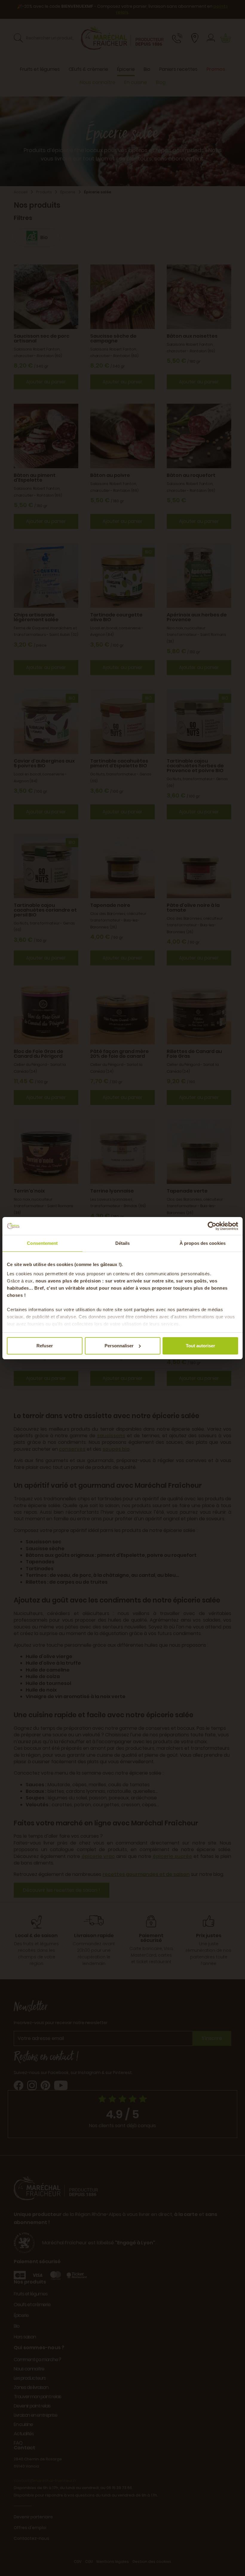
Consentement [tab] (42, 1243)
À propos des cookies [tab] (203, 1243)
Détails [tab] (123, 1243)
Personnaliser (119, 1346)
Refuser (45, 1346)
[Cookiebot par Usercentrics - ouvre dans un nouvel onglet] (212, 1226)
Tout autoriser (200, 1346)
